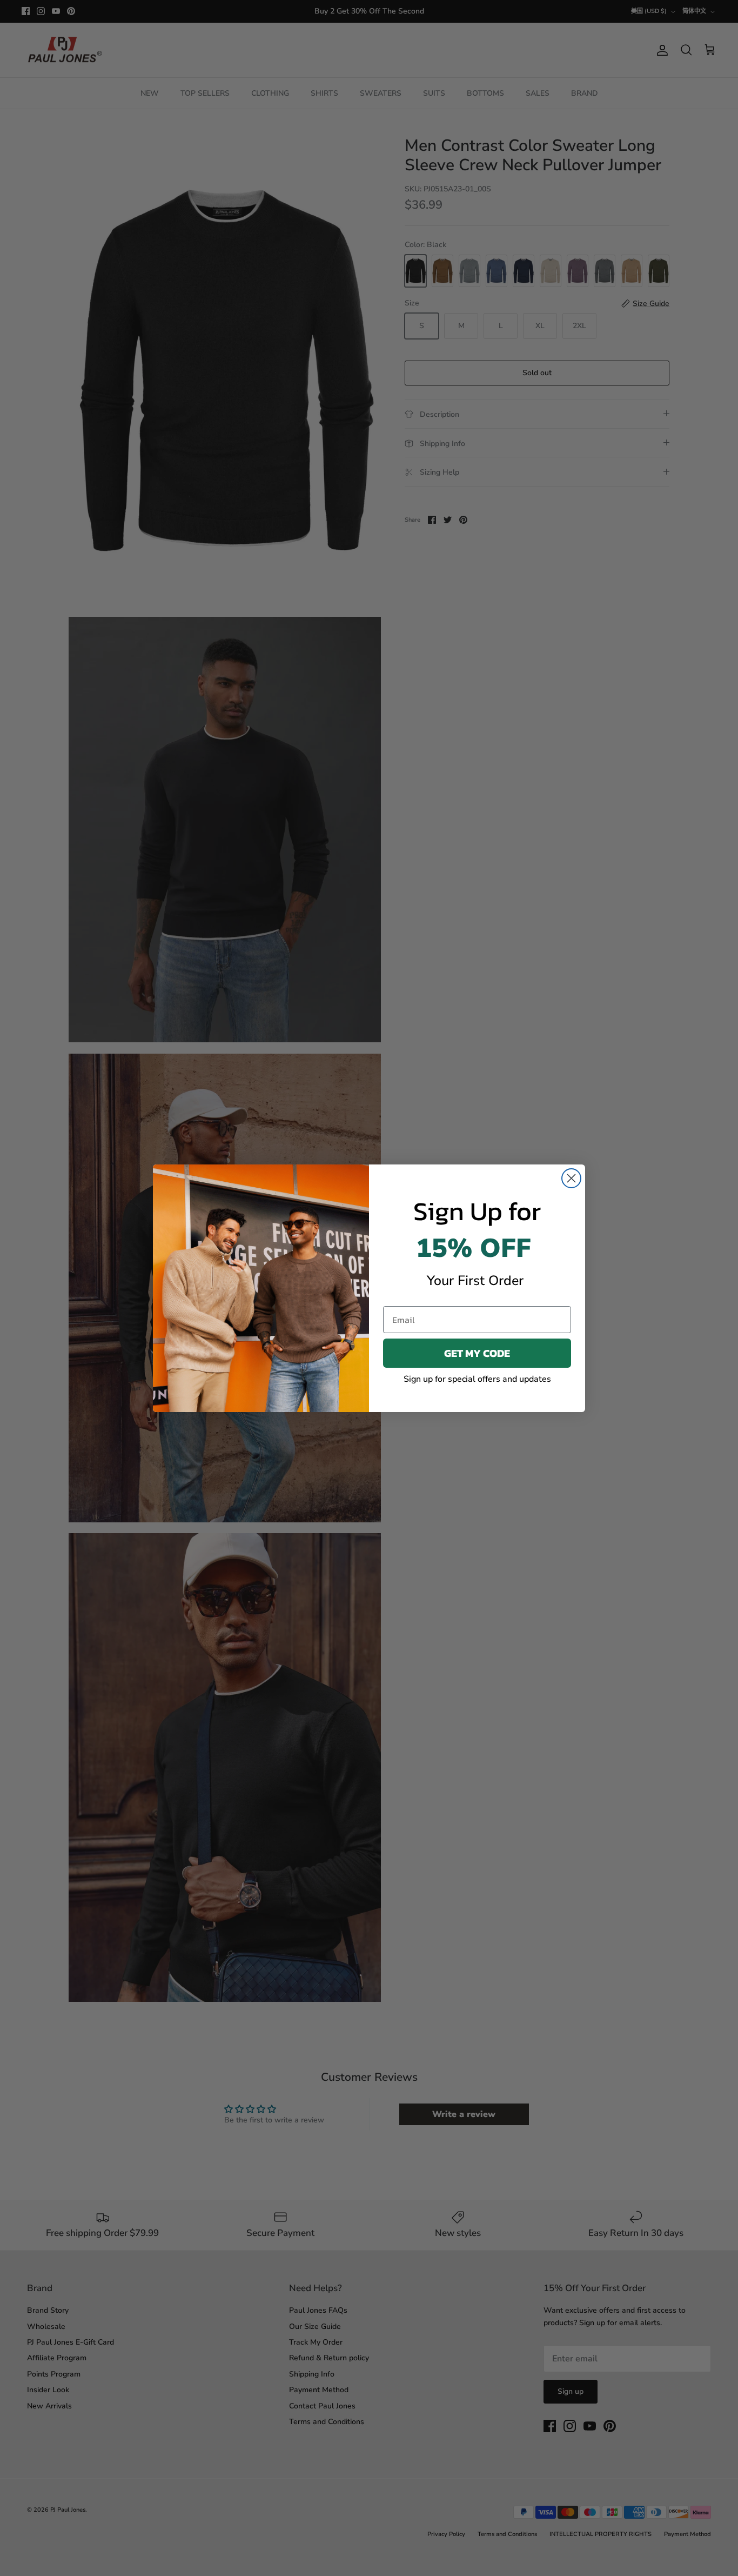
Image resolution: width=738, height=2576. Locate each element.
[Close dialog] (571, 1178)
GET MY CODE (477, 1353)
